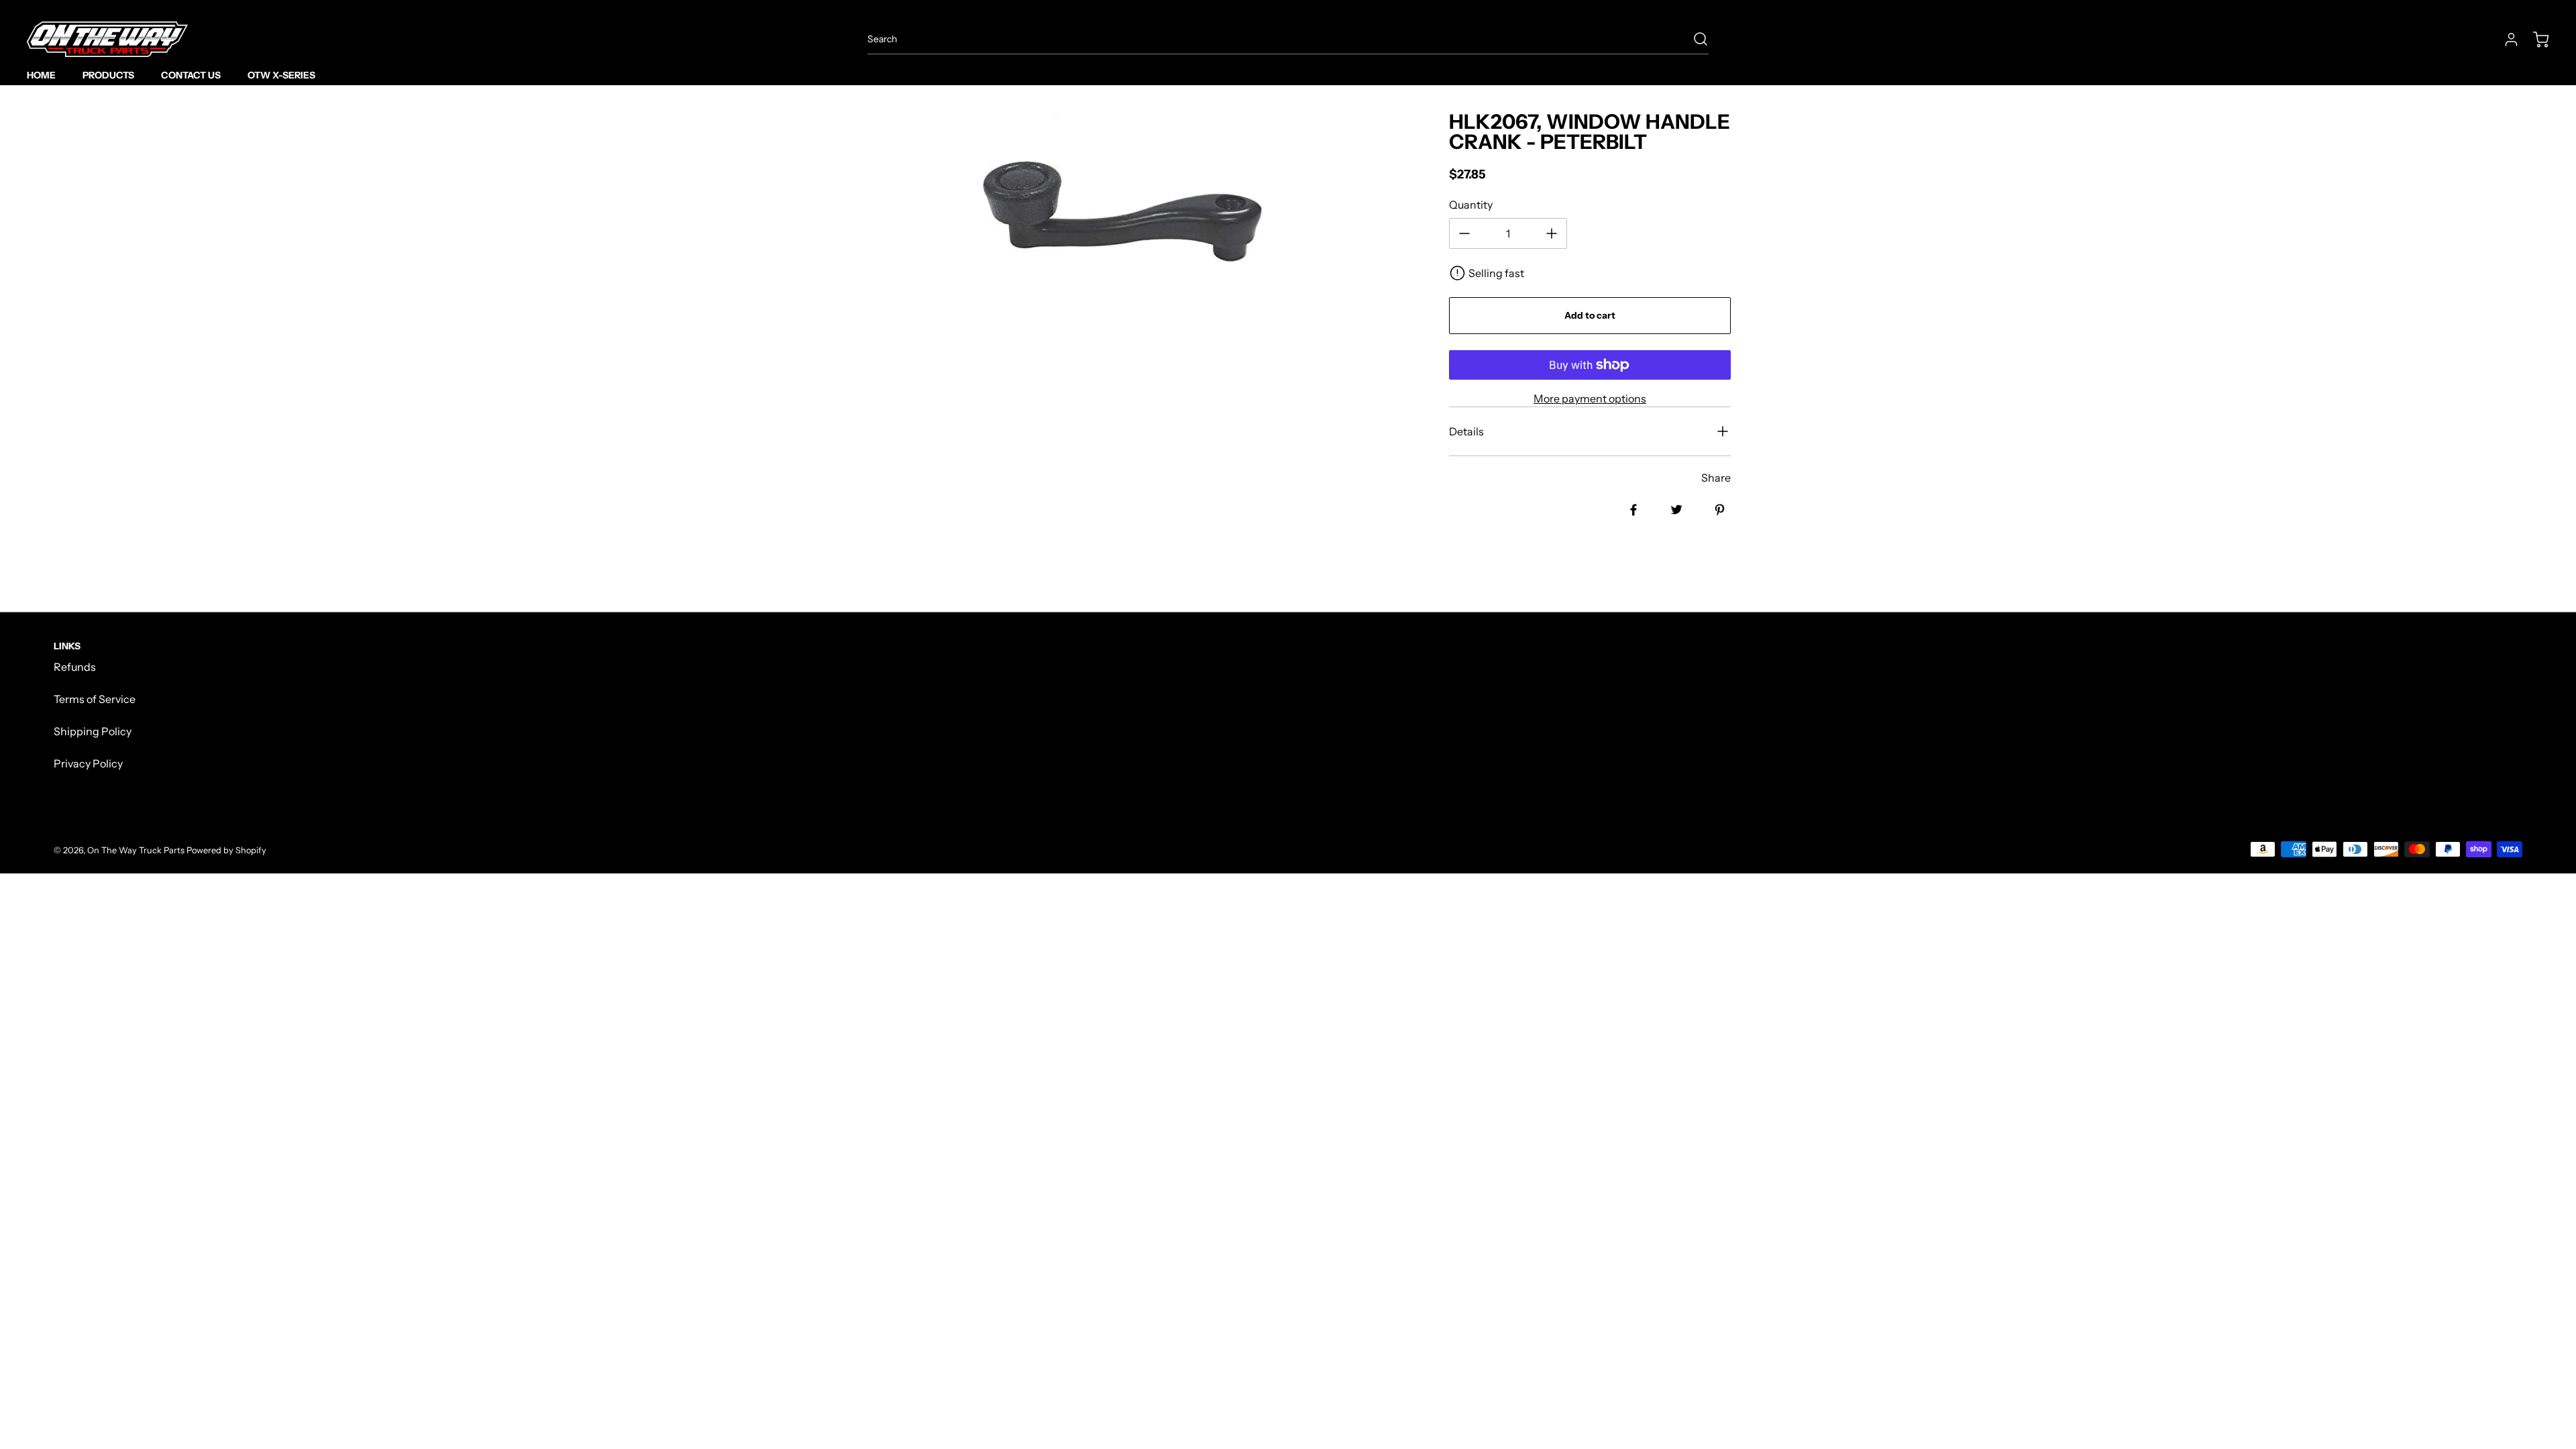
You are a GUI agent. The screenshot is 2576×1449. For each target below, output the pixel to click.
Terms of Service (95, 699)
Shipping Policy (93, 731)
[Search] (1694, 39)
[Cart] (2534, 40)
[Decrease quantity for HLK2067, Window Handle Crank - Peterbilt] (1464, 233)
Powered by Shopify (226, 850)
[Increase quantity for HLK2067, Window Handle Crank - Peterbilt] (1552, 233)
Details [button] (1466, 431)
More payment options (1590, 398)
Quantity (1471, 205)
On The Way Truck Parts (136, 850)
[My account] (2505, 40)
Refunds (75, 667)
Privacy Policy (88, 763)
